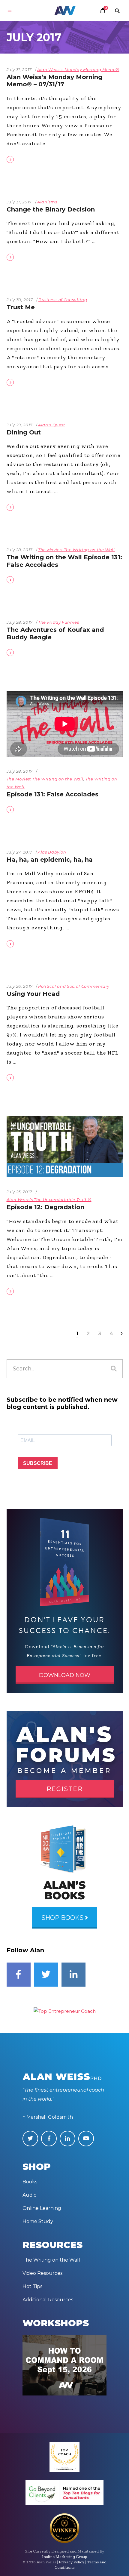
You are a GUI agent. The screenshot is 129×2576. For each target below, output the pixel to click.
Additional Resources (48, 2300)
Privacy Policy (72, 2562)
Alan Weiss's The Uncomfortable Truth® (49, 1200)
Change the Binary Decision (51, 209)
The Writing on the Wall (51, 2260)
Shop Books (63, 1918)
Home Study (38, 2221)
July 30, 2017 (20, 300)
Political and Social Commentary (74, 986)
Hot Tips (32, 2286)
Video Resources (42, 2273)
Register (65, 1789)
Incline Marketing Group (64, 2557)
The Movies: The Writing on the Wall (76, 550)
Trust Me (21, 307)
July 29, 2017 (20, 425)
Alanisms (47, 202)
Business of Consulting (63, 300)
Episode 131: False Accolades (52, 794)
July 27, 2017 (19, 852)
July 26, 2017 (20, 986)
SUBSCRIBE (38, 1463)
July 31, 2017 (19, 69)
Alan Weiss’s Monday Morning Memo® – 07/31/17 (54, 81)
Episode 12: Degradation (45, 1207)
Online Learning (42, 2208)
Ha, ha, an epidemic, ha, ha (50, 860)
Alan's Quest (52, 425)
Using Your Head (33, 994)
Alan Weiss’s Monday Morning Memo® (78, 69)
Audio (30, 2195)
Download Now (65, 1675)
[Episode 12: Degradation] (65, 1147)
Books (30, 2182)
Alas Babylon (52, 852)
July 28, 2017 (20, 550)
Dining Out (24, 432)
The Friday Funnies (59, 622)
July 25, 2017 (19, 1192)
